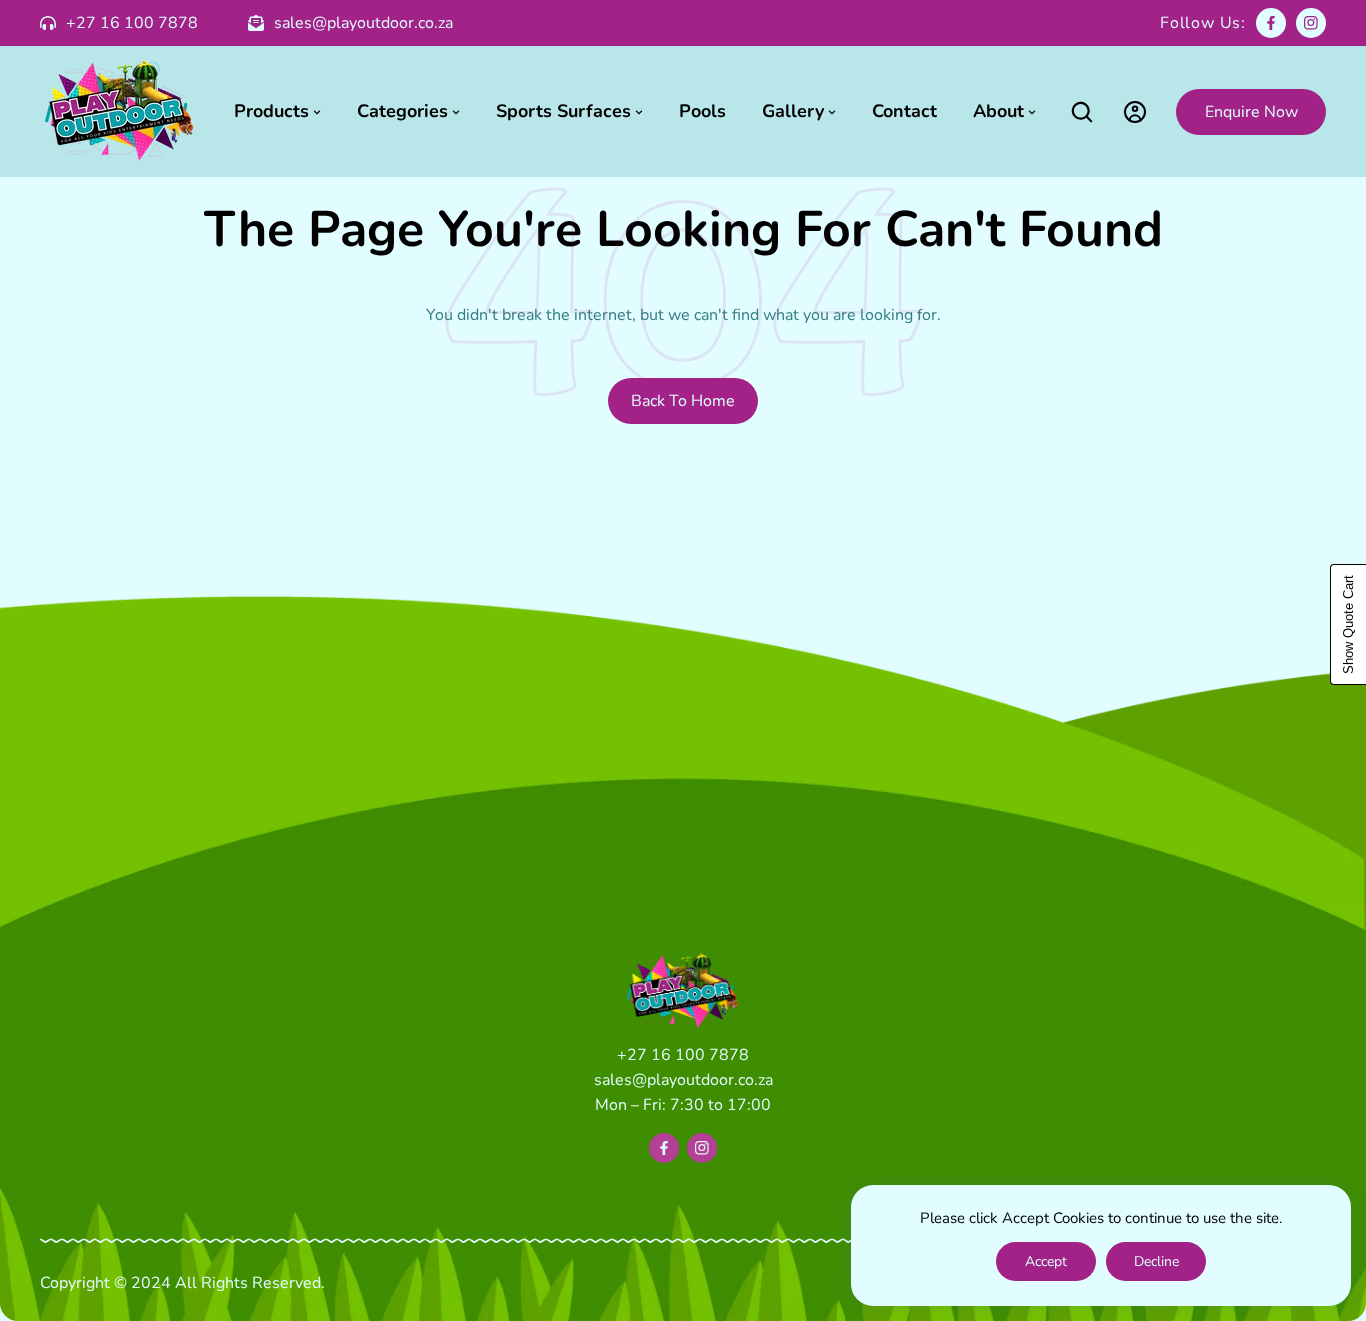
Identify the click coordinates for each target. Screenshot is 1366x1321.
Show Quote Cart (1348, 624)
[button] (1081, 111)
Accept (1046, 1261)
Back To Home (683, 401)
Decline (1156, 1261)
